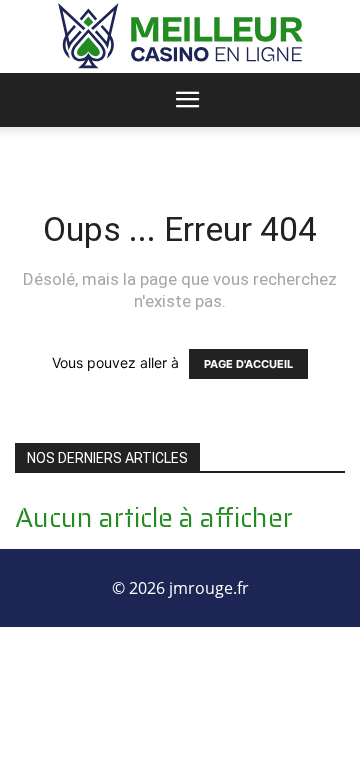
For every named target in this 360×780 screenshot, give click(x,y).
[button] (188, 100)
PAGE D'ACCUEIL (248, 364)
